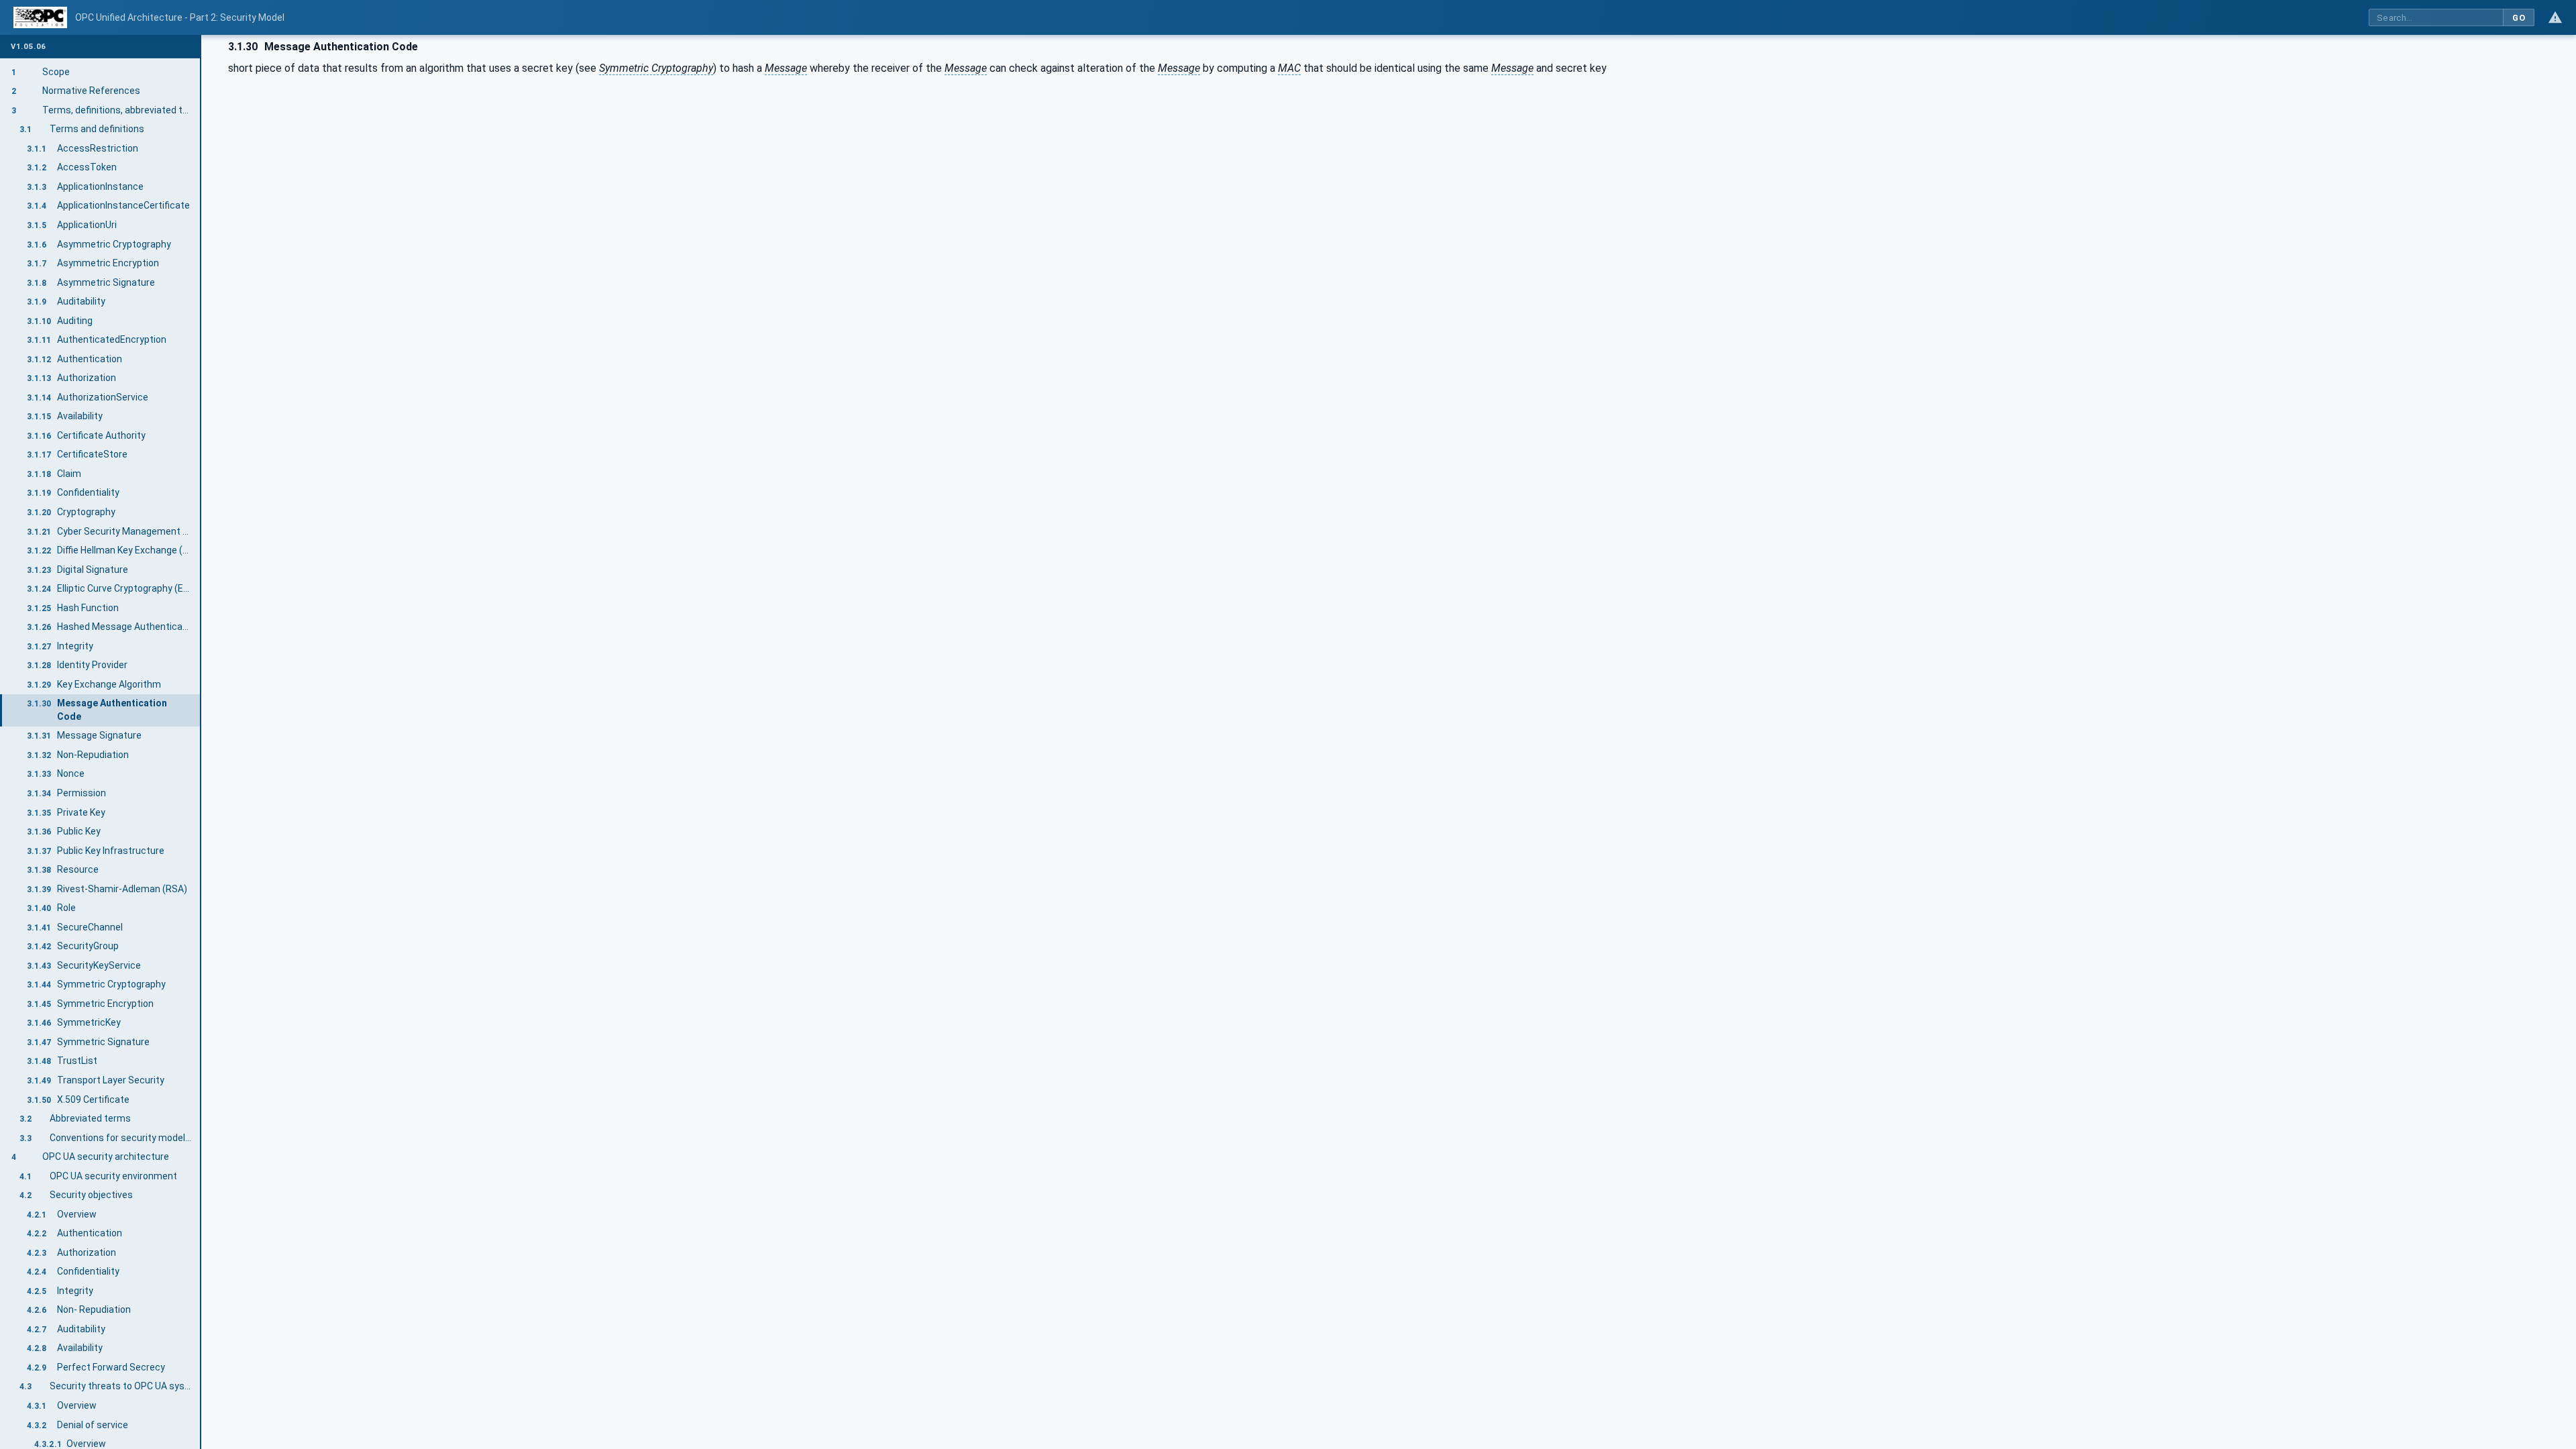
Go (2519, 18)
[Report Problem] (2555, 17)
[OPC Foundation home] (40, 17)
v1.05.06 (28, 47)
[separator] (201, 742)
